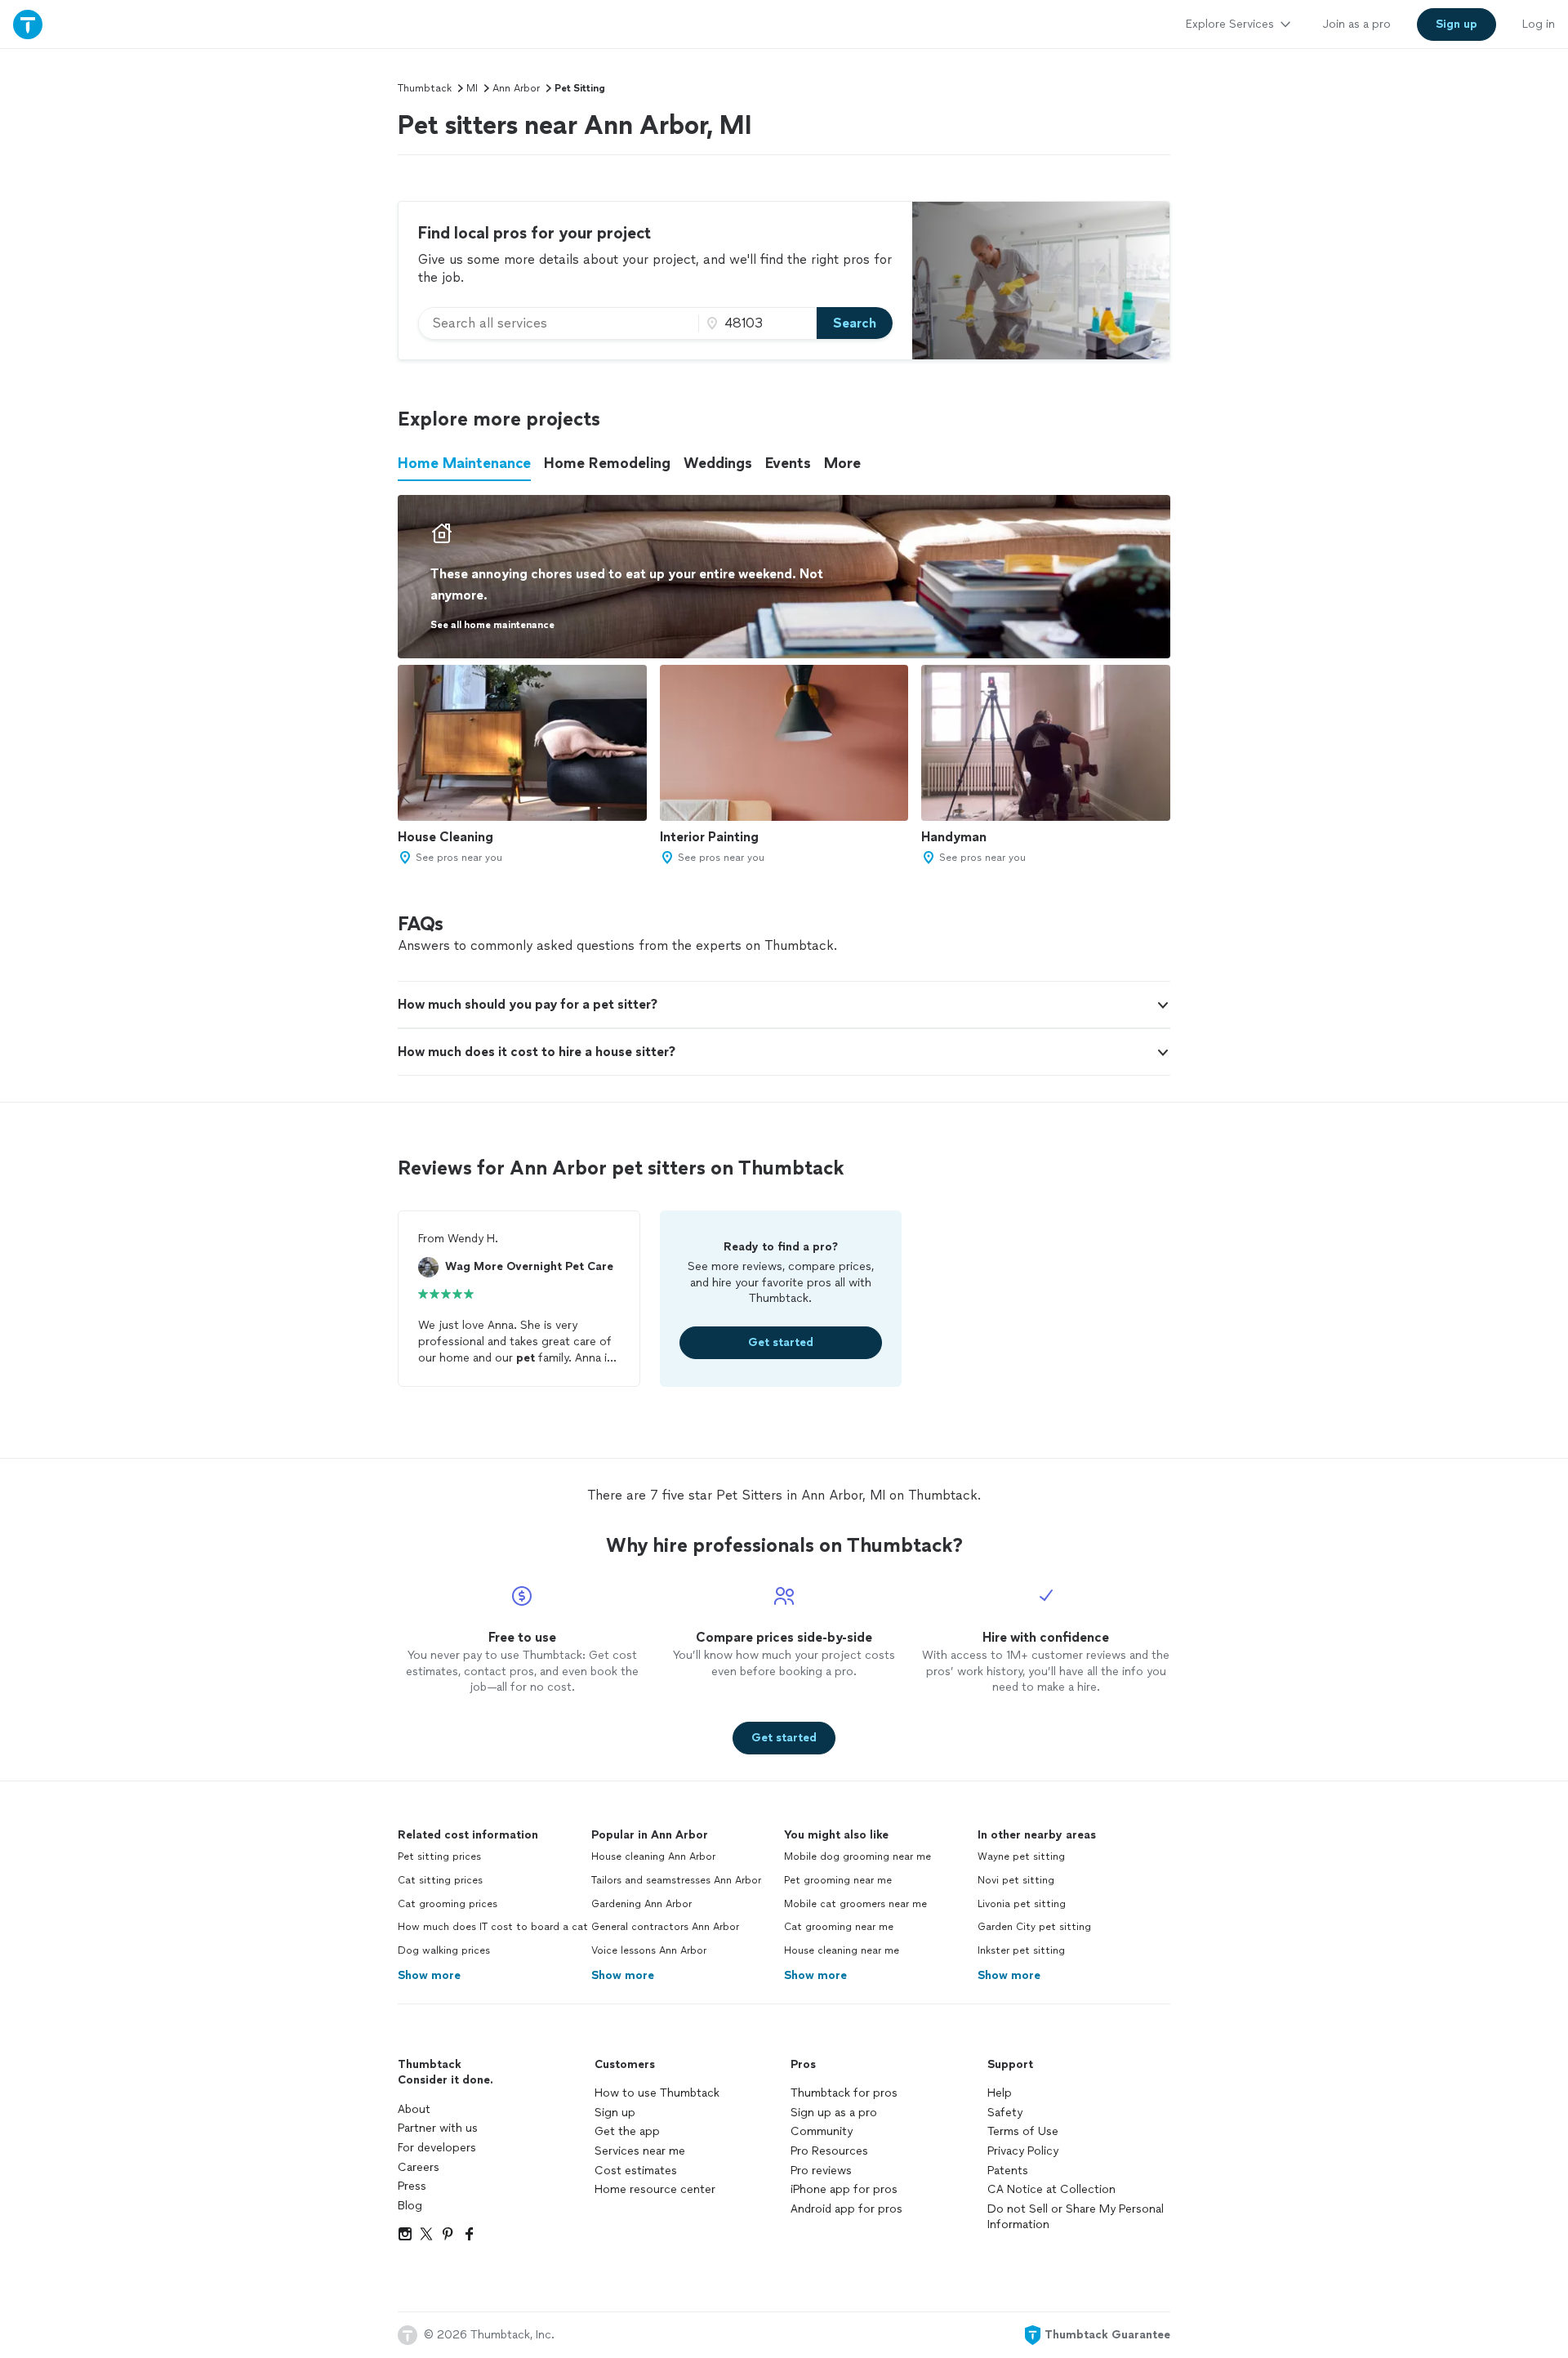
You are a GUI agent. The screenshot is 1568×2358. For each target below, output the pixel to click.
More (842, 463)
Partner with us (438, 2128)
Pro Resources (829, 2151)
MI (472, 88)
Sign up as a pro (834, 2113)
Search (855, 323)
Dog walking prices (444, 1950)
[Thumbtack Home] (28, 24)
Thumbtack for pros (844, 2093)
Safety (1005, 2113)
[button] (784, 1005)
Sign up (615, 2113)
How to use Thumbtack (657, 2093)
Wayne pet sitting (1021, 1857)
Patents (1008, 2171)
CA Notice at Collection (1051, 2189)
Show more (429, 1975)
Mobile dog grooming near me (857, 1857)
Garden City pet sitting (1034, 1927)
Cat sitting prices (440, 1880)
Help (1000, 2093)
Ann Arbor (516, 88)
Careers (419, 2167)
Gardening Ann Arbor (641, 1904)
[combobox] (559, 323)
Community (822, 2131)
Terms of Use (1023, 2131)
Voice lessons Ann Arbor (649, 1950)
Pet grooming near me (838, 1880)
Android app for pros (846, 2209)
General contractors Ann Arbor (665, 1927)
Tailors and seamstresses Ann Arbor (676, 1880)
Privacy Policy (1023, 2151)
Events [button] (788, 463)
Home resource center (655, 2189)
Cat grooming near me (839, 1927)
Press (412, 2186)
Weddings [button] (718, 463)
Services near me (640, 2151)
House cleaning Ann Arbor (653, 1857)
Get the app (627, 2131)
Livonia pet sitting (1022, 1904)
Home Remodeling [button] (607, 463)
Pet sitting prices (439, 1857)
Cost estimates (636, 2171)
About (414, 2109)
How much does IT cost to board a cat (493, 1927)
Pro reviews (821, 2171)
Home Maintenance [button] (464, 463)
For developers (437, 2148)
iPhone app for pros (844, 2189)
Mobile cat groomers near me (855, 1904)
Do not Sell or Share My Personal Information (1076, 2217)
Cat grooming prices (448, 1904)
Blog (410, 2206)
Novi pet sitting (1016, 1880)
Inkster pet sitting (1021, 1950)
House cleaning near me (842, 1950)
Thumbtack (425, 88)
